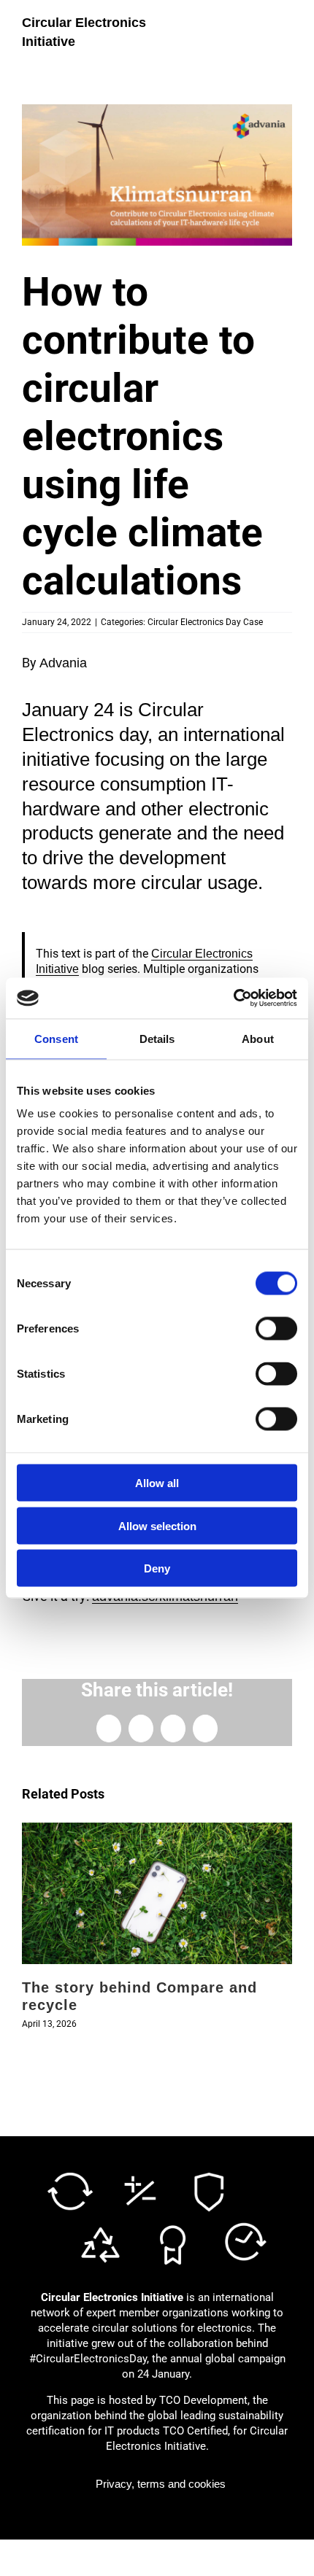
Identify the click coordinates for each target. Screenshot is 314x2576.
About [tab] (258, 1038)
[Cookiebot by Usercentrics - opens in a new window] (233, 998)
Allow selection (157, 1525)
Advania (63, 663)
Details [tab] (157, 1038)
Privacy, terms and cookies (161, 2484)
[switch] (276, 1329)
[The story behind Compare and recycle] (157, 1830)
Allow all (157, 1483)
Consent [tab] (56, 1038)
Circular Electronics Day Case (205, 622)
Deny (157, 1568)
